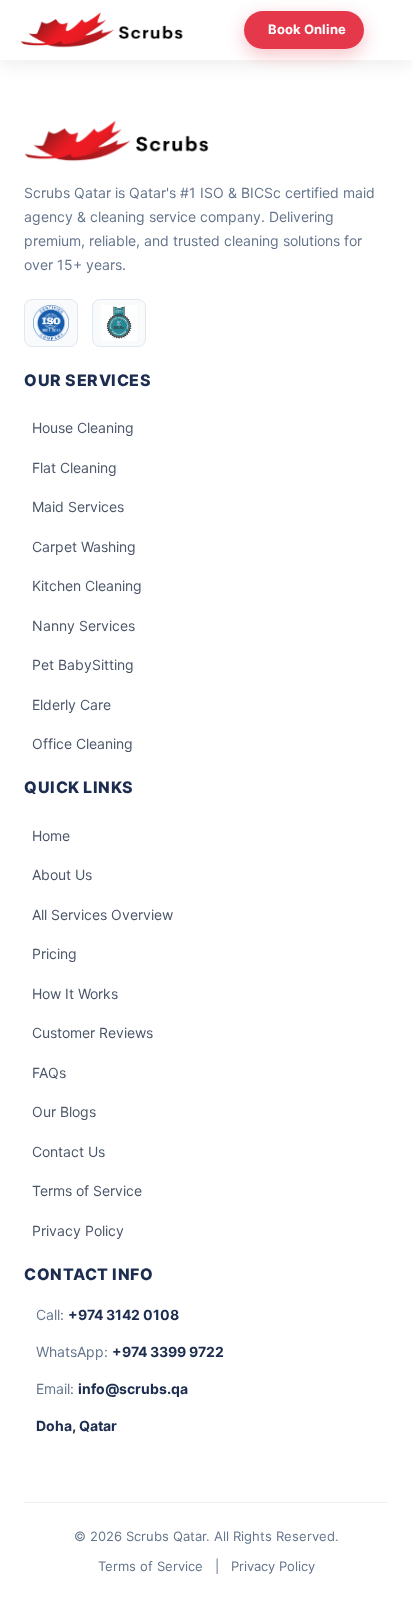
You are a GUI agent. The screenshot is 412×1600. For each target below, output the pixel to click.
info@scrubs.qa (133, 1388)
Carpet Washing (84, 546)
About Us (62, 874)
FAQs (49, 1072)
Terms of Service (87, 1190)
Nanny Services (83, 625)
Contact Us (68, 1151)
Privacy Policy (78, 1230)
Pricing (54, 953)
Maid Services (78, 506)
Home (51, 835)
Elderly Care (71, 704)
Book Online (307, 29)
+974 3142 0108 (123, 1314)
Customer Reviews (92, 1032)
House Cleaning (83, 427)
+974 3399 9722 (168, 1351)
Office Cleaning (82, 743)
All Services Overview (102, 914)
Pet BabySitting (83, 664)
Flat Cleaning (74, 467)
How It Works (75, 993)
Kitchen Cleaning (87, 585)
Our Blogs (64, 1111)
